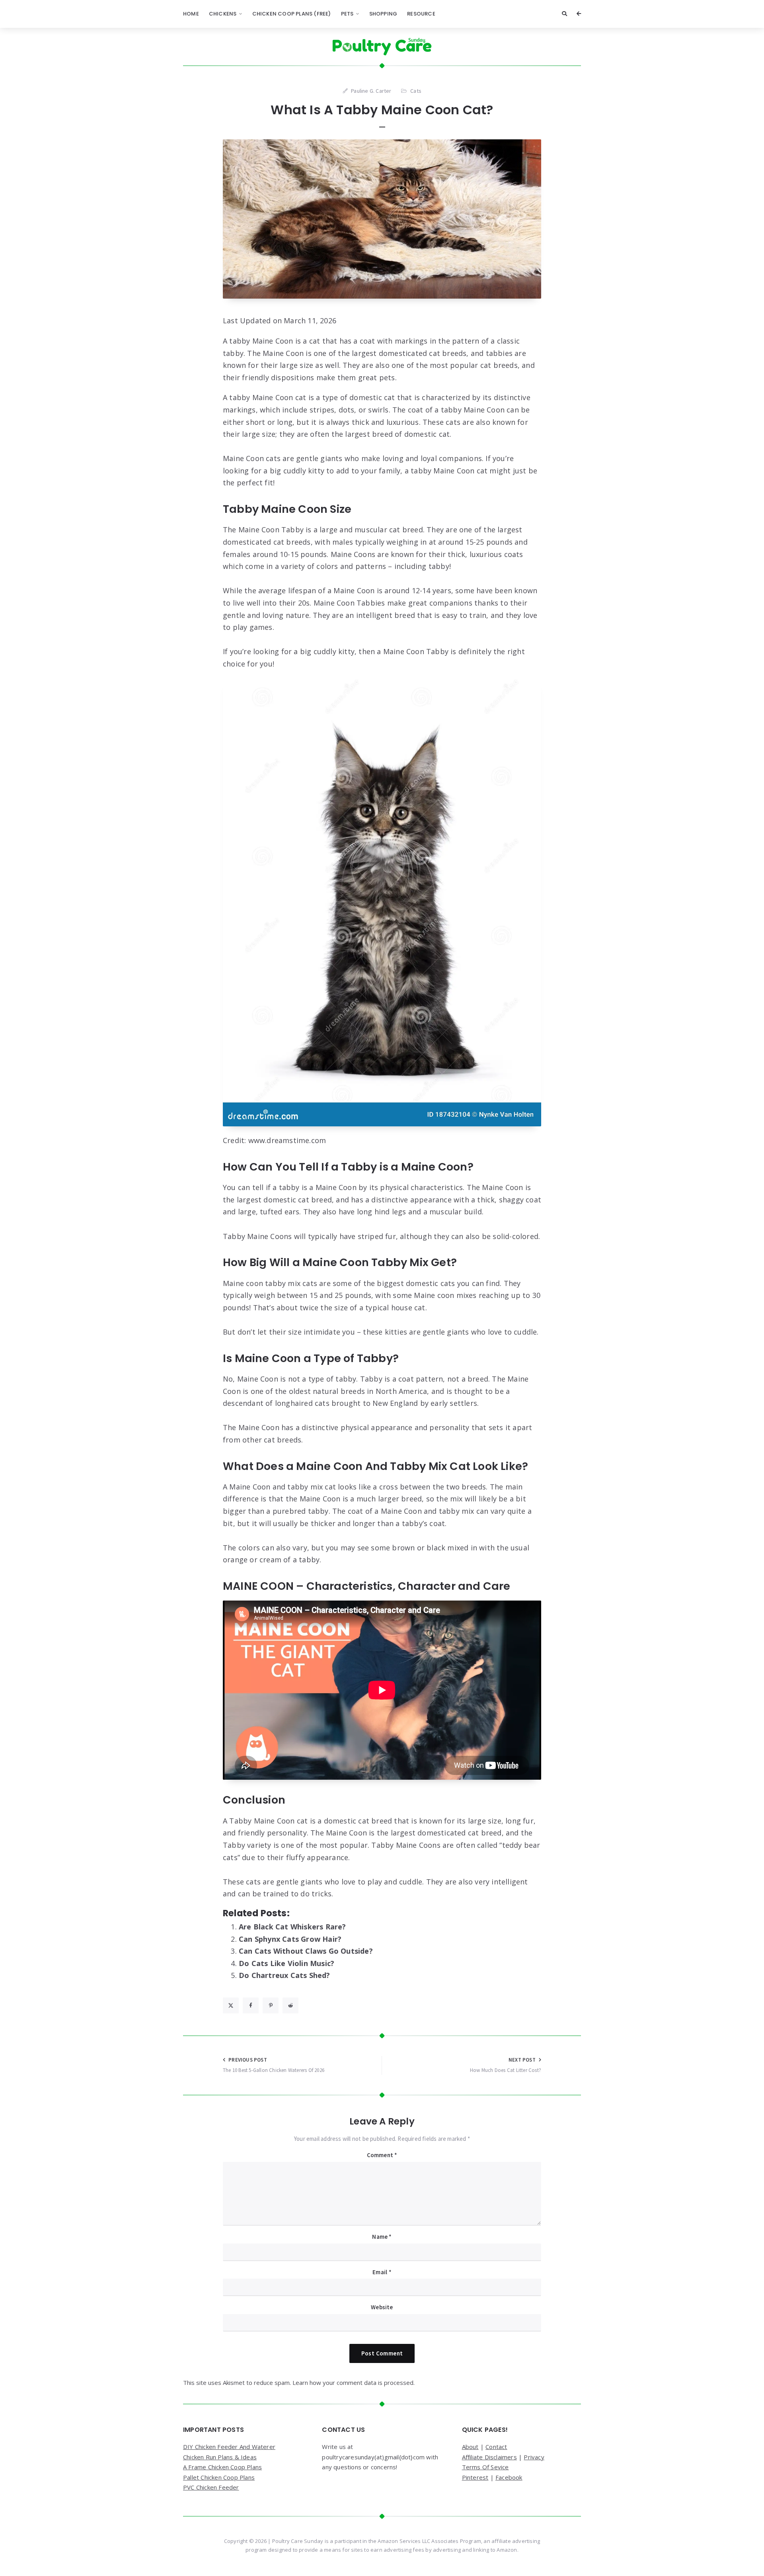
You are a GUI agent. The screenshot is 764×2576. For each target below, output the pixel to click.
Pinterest (475, 2477)
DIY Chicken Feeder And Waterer (229, 2447)
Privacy (534, 2457)
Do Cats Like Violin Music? (286, 1963)
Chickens (223, 14)
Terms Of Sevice (485, 2467)
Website (382, 2307)
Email (382, 2272)
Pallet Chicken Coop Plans (219, 2477)
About (470, 2447)
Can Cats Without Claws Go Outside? (306, 1951)
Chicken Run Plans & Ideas (220, 2457)
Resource (421, 14)
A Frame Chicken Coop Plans (222, 2467)
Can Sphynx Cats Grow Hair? (290, 1939)
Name (382, 2237)
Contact (496, 2447)
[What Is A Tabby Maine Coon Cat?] (382, 219)
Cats (416, 91)
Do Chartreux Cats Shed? (285, 1975)
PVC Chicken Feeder (211, 2487)
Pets (347, 14)
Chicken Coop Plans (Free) (292, 14)
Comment (382, 2155)
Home (191, 14)
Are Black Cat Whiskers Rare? (292, 1927)
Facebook (509, 2477)
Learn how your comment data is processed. (354, 2383)
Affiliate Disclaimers (489, 2457)
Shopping (383, 14)
